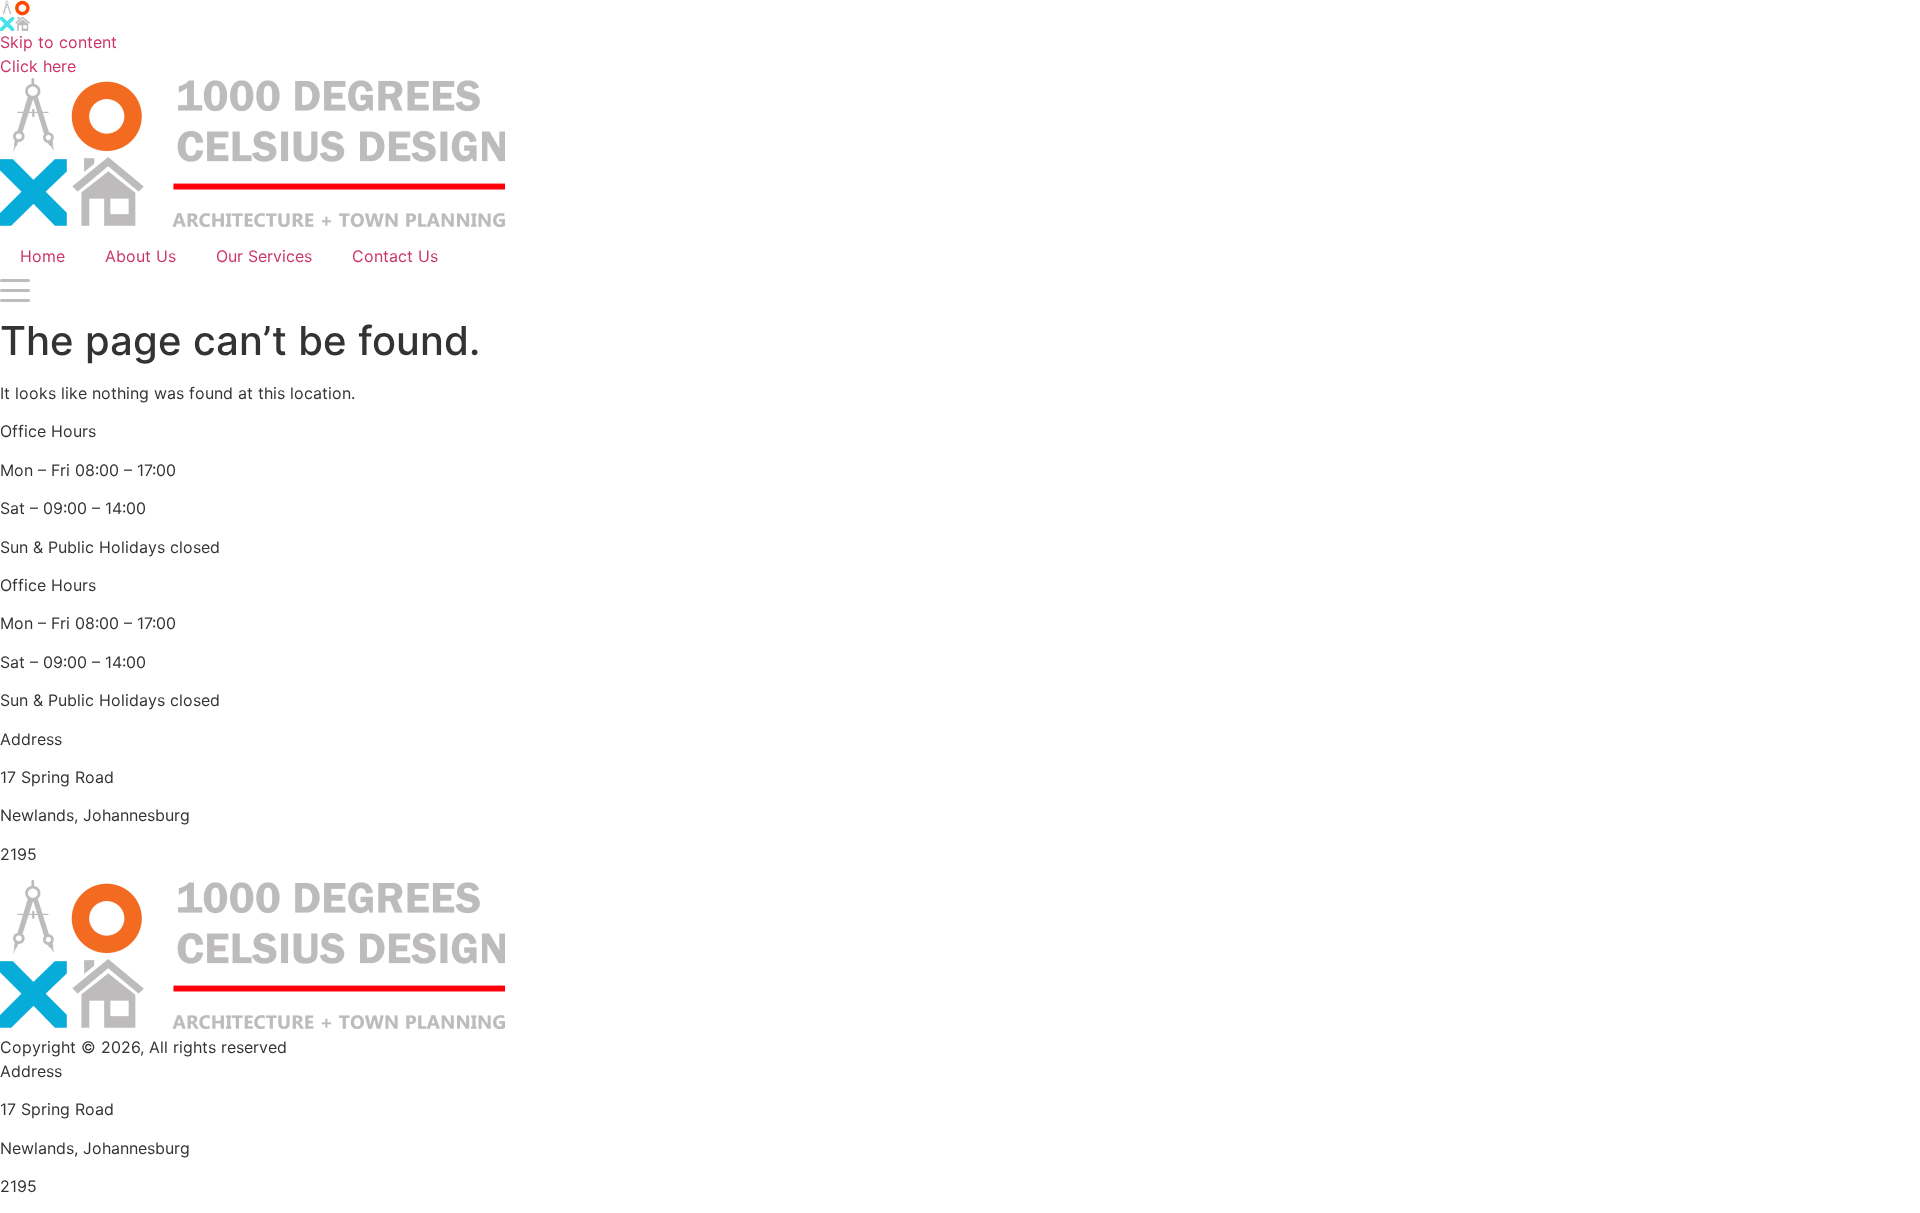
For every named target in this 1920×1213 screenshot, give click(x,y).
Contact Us (395, 256)
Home (42, 256)
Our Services (264, 256)
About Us (140, 256)
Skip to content (58, 42)
